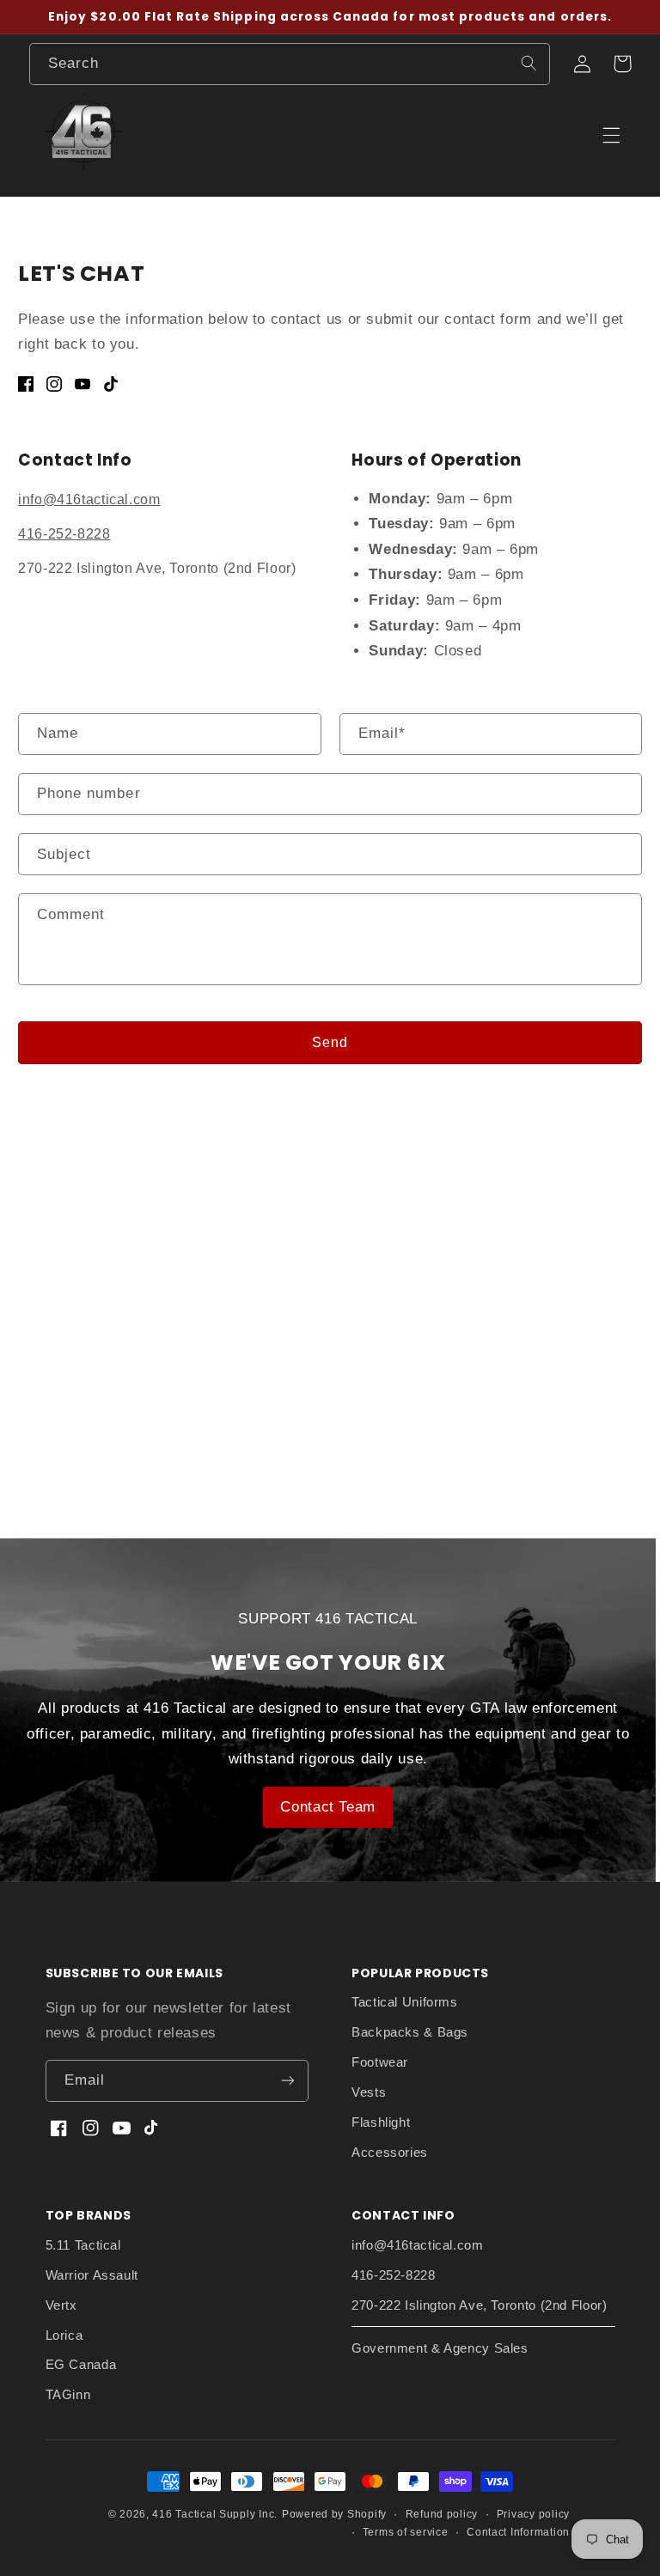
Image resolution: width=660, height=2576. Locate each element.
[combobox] (290, 64)
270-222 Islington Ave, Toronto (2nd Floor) (479, 2305)
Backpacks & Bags (410, 2032)
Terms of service (406, 2532)
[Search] (529, 64)
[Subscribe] (288, 2081)
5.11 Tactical (83, 2245)
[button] (622, 64)
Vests (369, 2092)
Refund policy (442, 2514)
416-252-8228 (64, 534)
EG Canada (81, 2365)
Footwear (380, 2062)
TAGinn (68, 2395)
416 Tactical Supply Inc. (215, 2514)
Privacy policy (533, 2514)
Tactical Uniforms (405, 2002)
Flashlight (381, 2122)
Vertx (61, 2305)
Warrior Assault (92, 2275)
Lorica (64, 2335)
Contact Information (518, 2532)
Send (330, 1042)
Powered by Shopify (334, 2514)
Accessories (390, 2153)
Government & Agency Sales (440, 2348)
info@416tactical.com (89, 499)
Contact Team (328, 1807)
